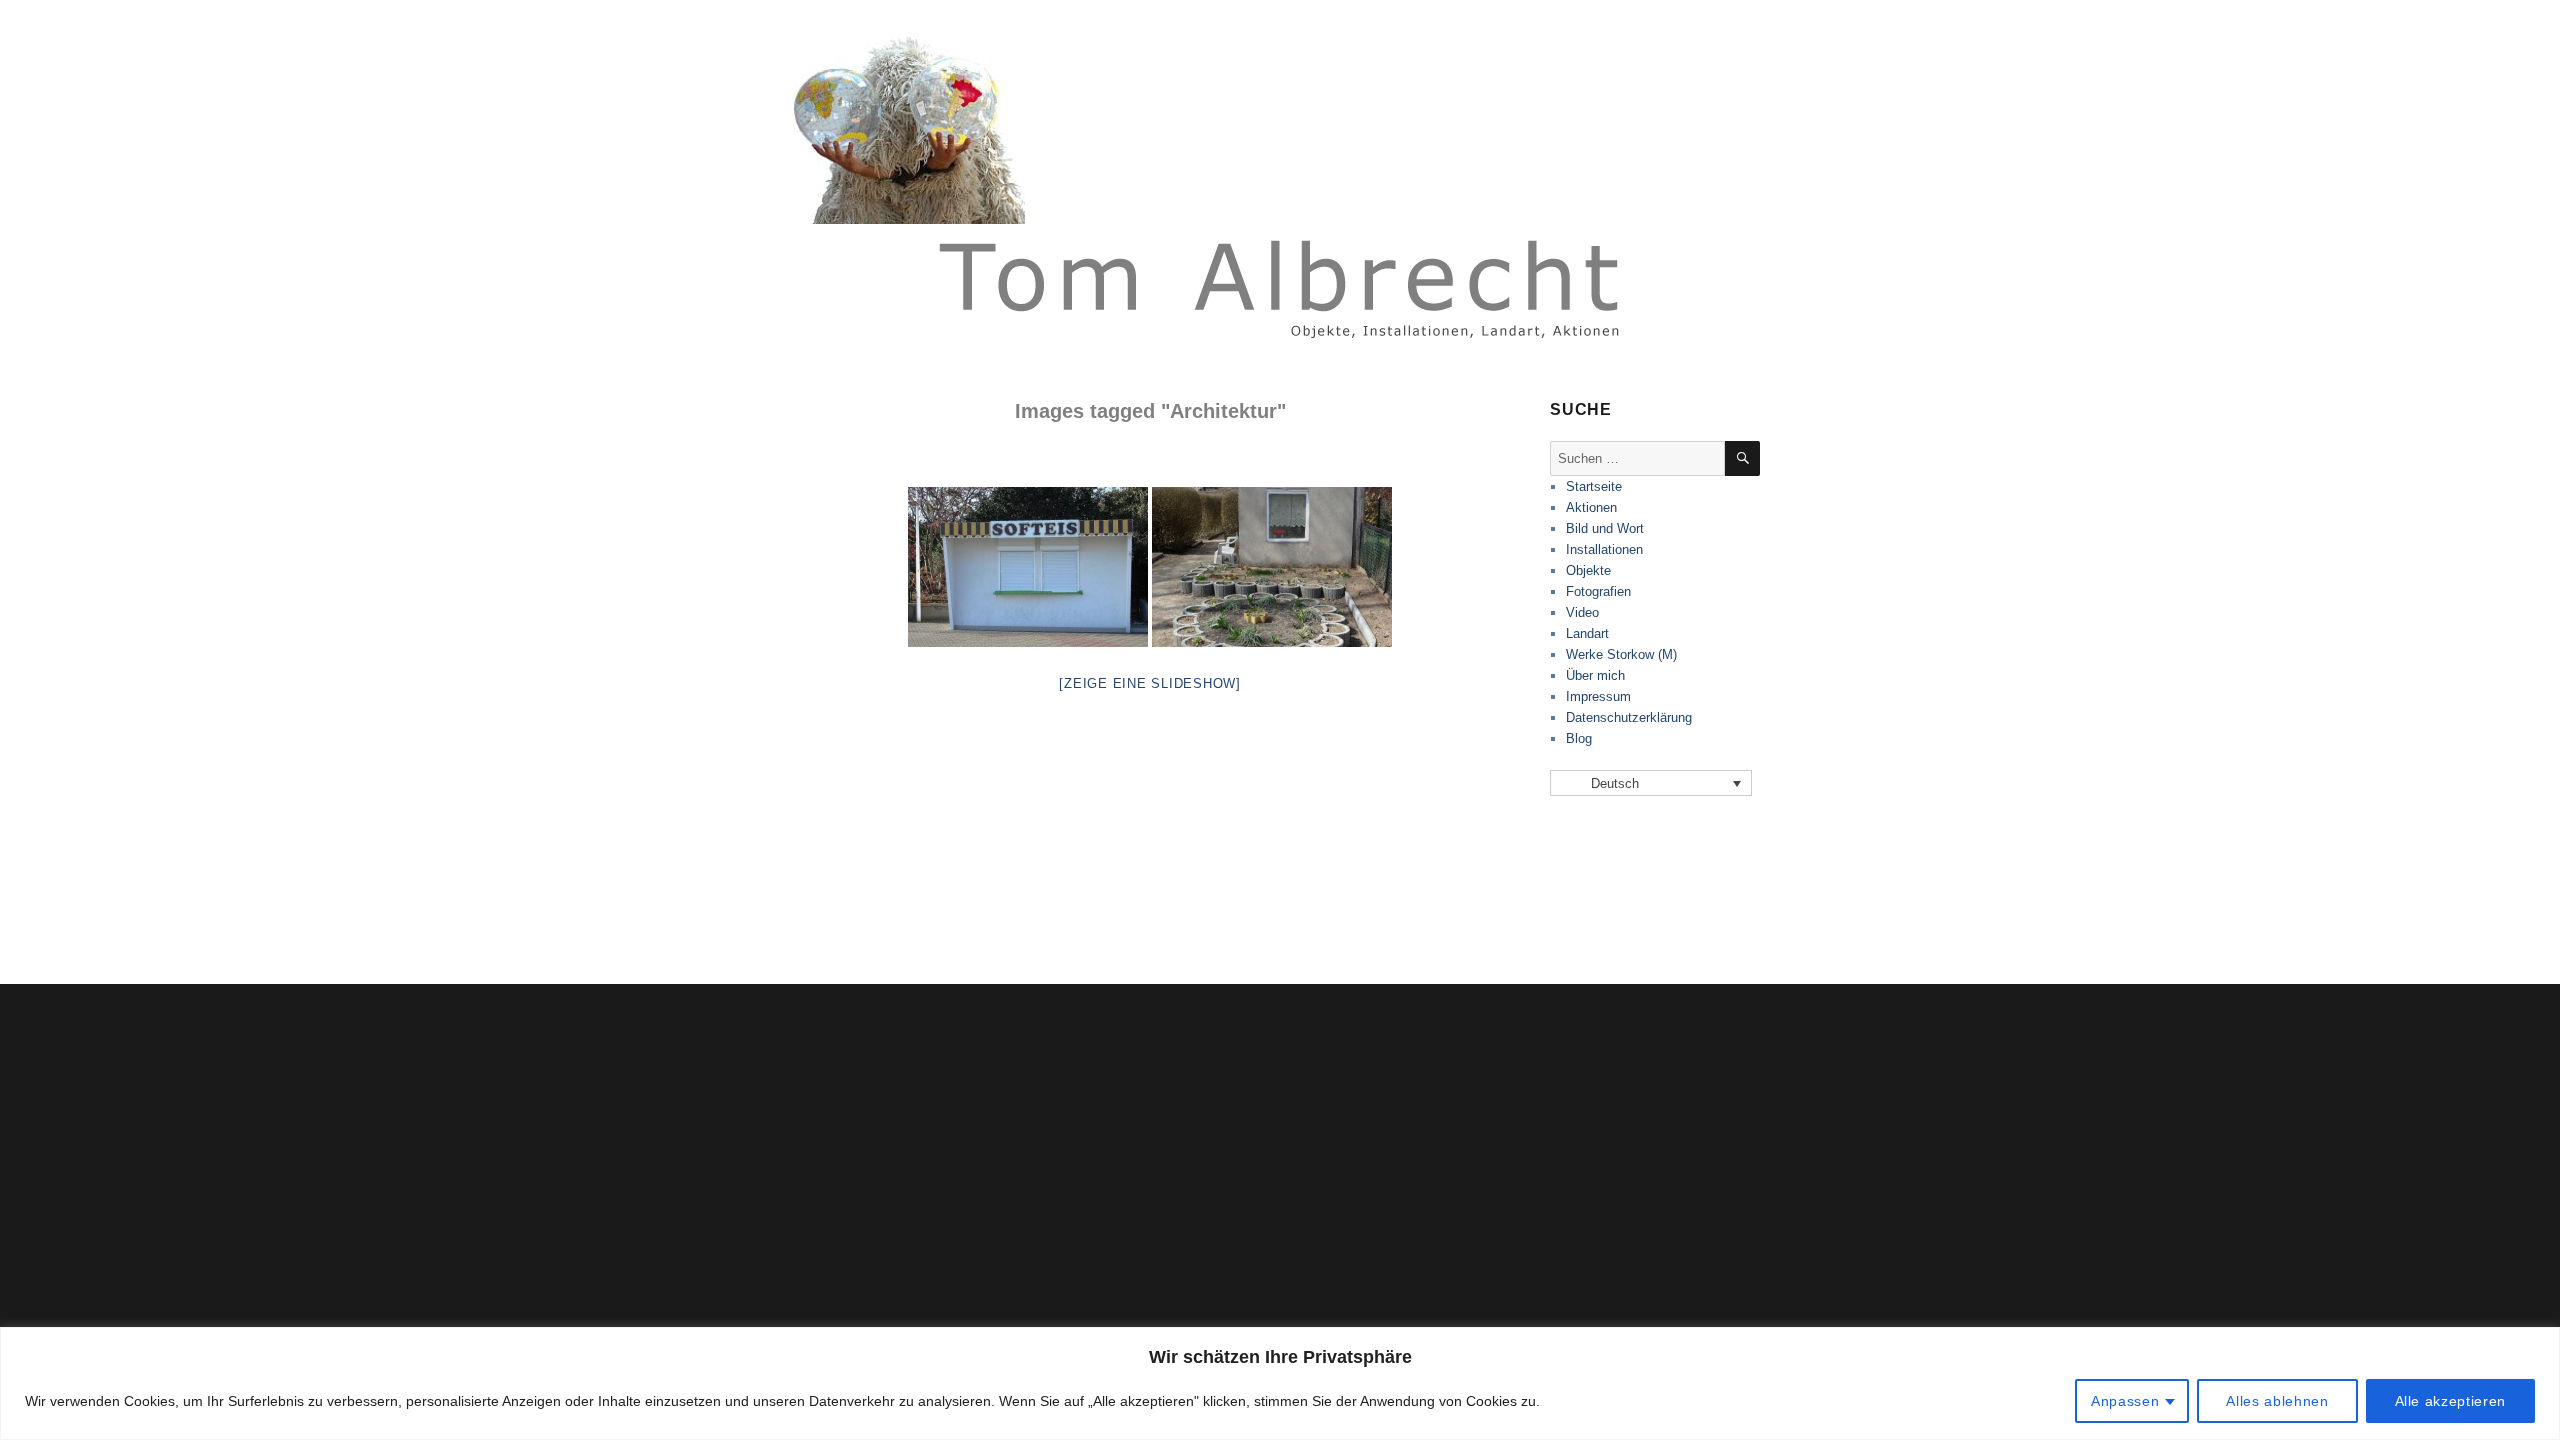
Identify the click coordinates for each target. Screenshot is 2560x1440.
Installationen (1604, 549)
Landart (1587, 633)
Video (1582, 612)
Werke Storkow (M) (1621, 654)
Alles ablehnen (2277, 1401)
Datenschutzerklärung (1629, 717)
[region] (1280, 1383)
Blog (1579, 738)
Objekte (1588, 570)
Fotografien (1598, 591)
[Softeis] (1028, 567)
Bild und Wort (1605, 528)
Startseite (1594, 486)
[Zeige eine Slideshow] (1150, 683)
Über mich (1595, 675)
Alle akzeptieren (2451, 1401)
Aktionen (1591, 507)
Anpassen (2125, 1401)
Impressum (1598, 696)
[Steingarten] (1272, 567)
